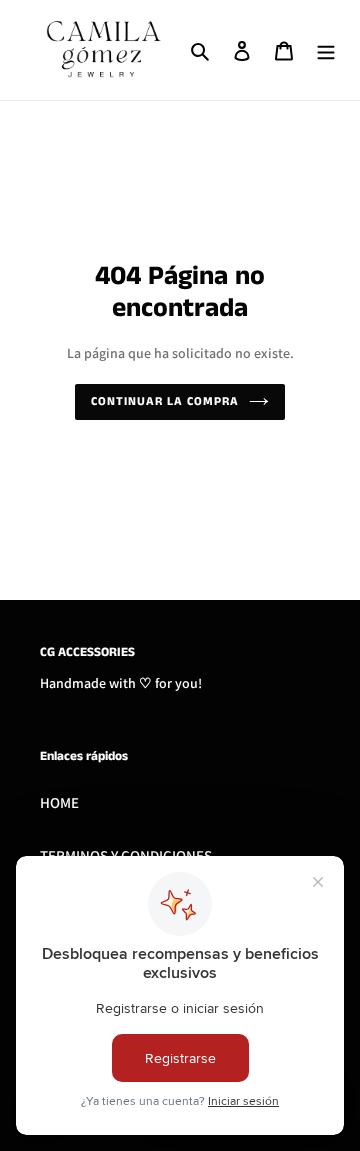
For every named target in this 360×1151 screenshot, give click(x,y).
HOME (59, 802)
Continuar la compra (164, 401)
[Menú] (326, 50)
